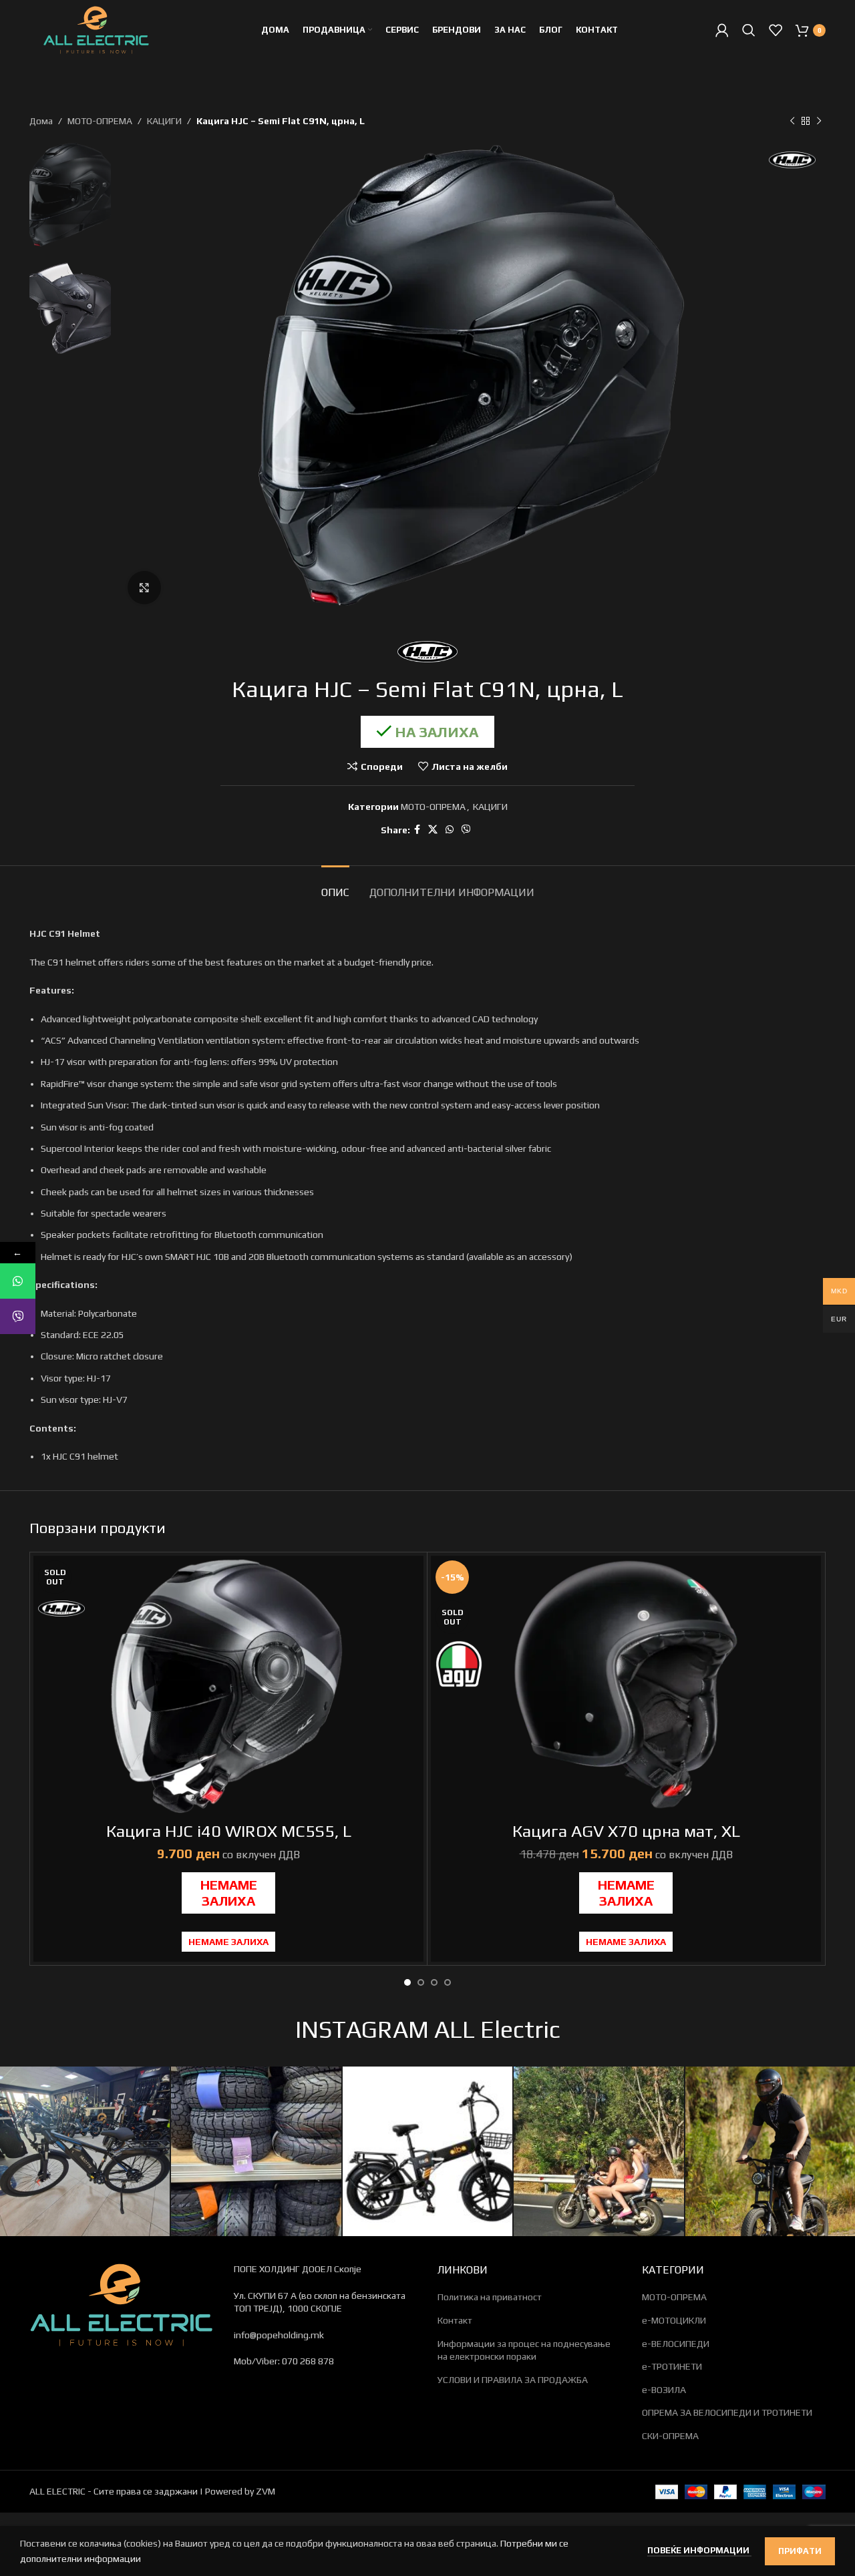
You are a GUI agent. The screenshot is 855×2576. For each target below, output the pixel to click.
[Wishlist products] (776, 30)
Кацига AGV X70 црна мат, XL (626, 1831)
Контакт (455, 2320)
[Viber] (18, 1316)
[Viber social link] (466, 830)
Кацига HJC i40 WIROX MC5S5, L (229, 1831)
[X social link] (433, 830)
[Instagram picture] (85, 2151)
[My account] (722, 30)
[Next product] (819, 121)
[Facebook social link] (417, 830)
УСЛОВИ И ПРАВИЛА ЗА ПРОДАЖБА (513, 2380)
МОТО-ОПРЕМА (100, 121)
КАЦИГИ (164, 121)
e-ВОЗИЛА (664, 2390)
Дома (41, 121)
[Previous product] (792, 121)
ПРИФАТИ (800, 2551)
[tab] (335, 886)
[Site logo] (96, 29)
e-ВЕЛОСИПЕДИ (676, 2344)
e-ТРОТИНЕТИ (672, 2366)
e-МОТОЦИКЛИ (674, 2320)
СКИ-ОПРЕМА (670, 2436)
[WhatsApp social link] (450, 830)
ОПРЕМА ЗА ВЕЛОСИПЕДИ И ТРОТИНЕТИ (727, 2412)
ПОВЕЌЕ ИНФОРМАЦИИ (699, 2550)
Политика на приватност (490, 2297)
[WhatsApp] (18, 1281)
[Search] (749, 30)
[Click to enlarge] (144, 588)
